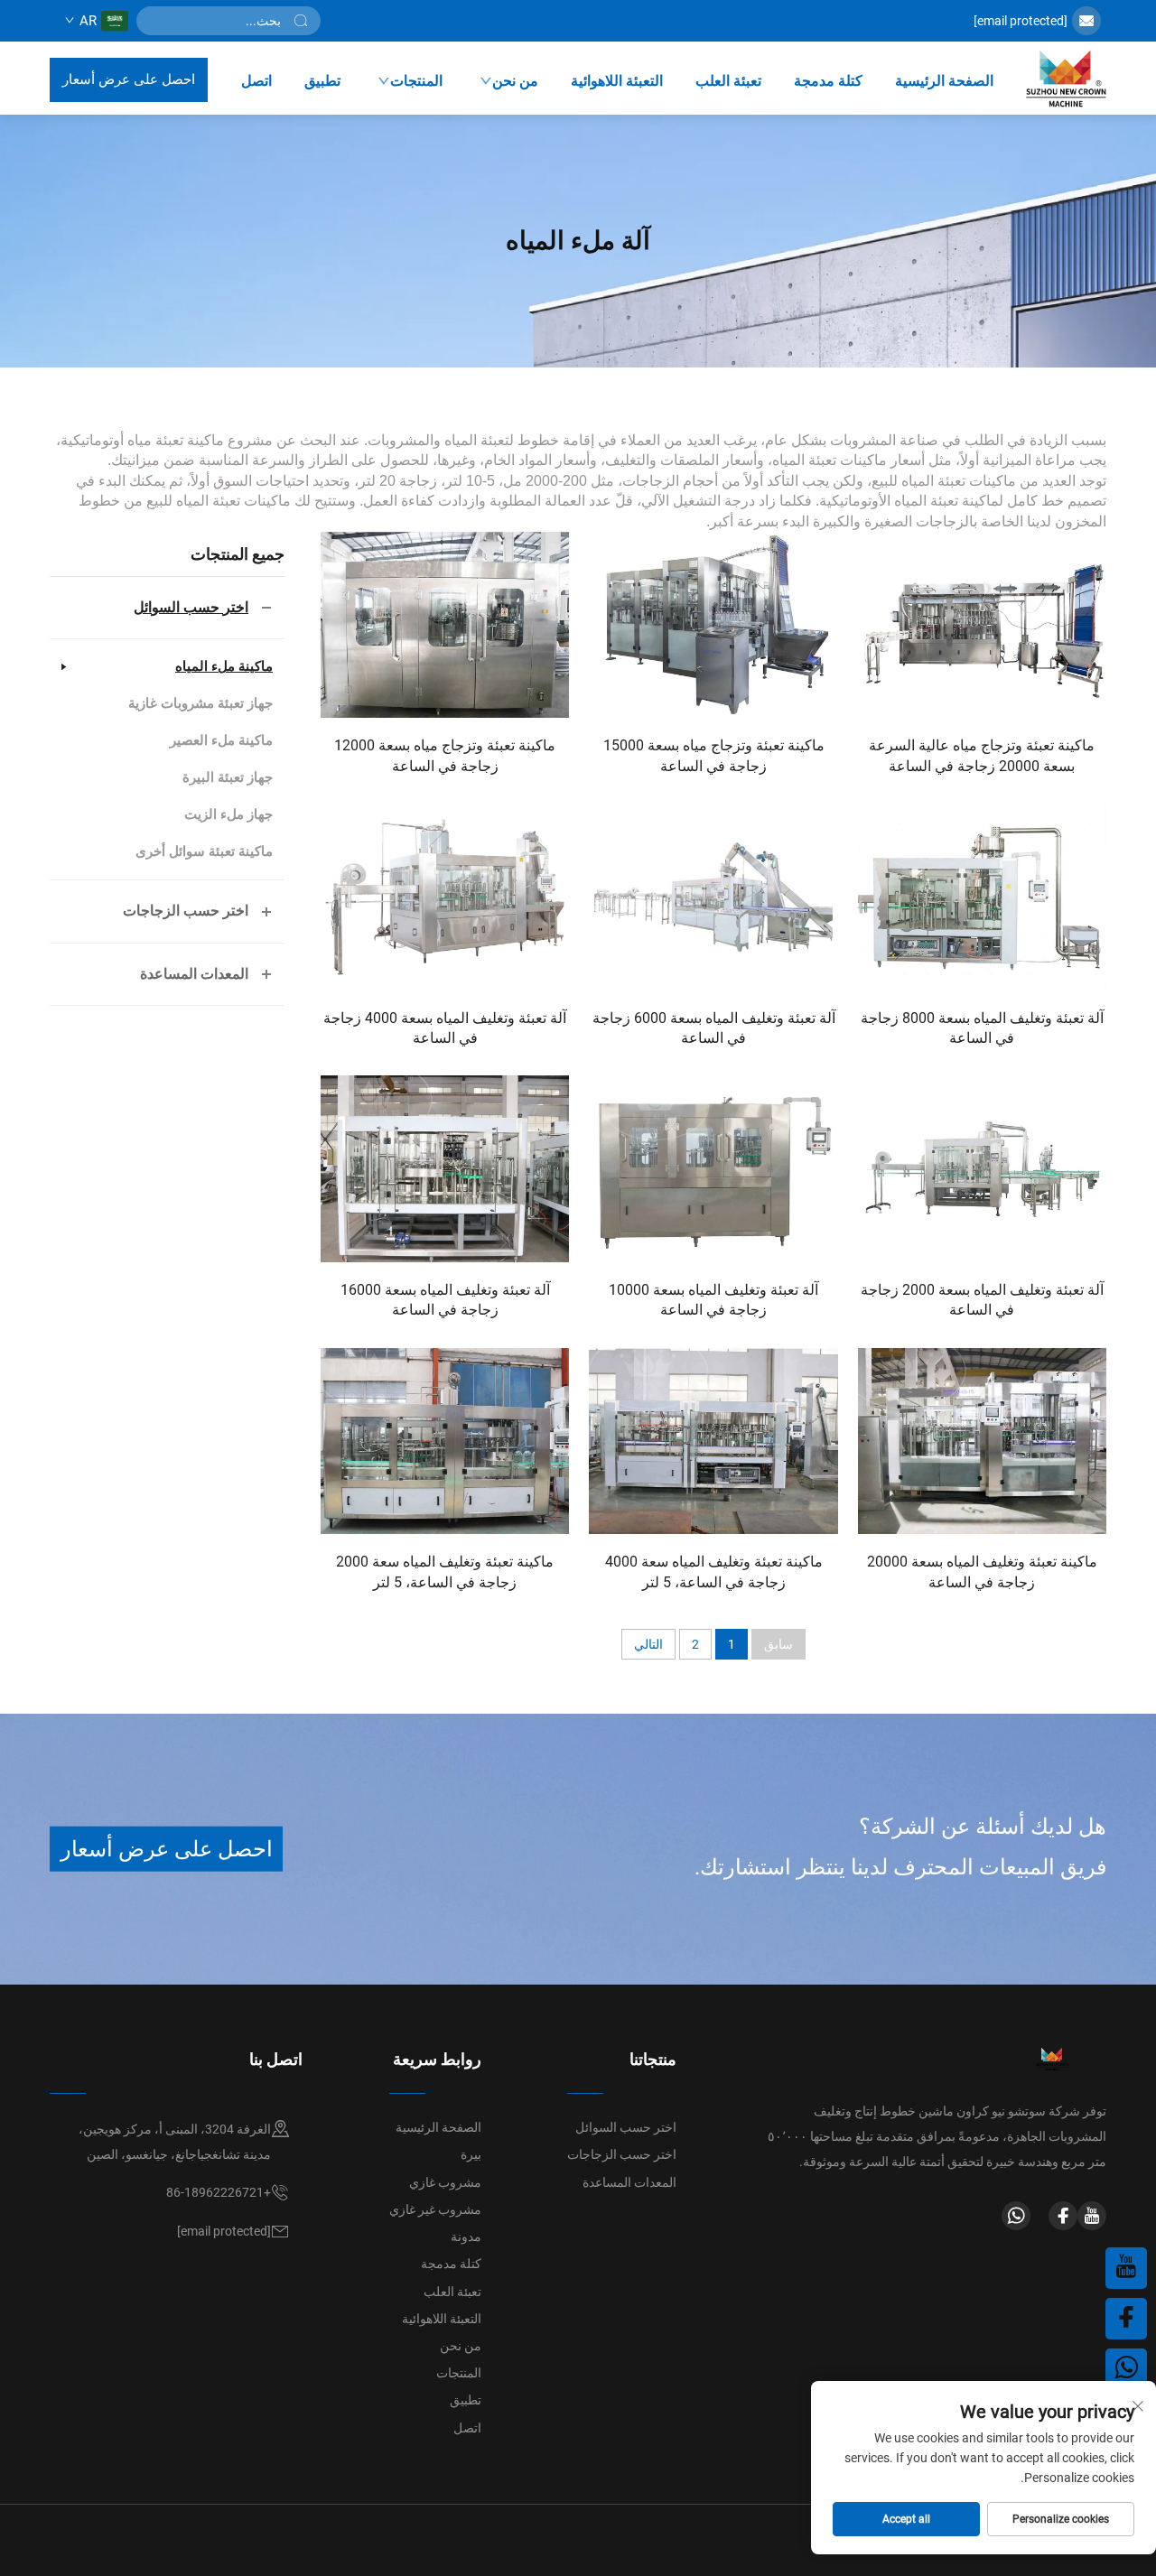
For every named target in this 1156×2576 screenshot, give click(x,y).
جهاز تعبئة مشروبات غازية (200, 703)
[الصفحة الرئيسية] (1066, 79)
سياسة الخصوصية (353, 2539)
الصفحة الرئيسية (944, 81)
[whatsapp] (1016, 2216)
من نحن (515, 81)
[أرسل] (301, 21)
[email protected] (1021, 21)
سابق (778, 1644)
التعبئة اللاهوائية (617, 81)
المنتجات (416, 81)
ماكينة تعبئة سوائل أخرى (204, 851)
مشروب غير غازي (435, 2209)
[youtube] (1092, 2216)
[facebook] (1063, 2216)
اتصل (256, 81)
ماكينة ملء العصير (221, 740)
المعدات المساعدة (194, 974)
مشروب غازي (445, 2182)
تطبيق (322, 81)
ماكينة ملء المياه (224, 666)
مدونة (466, 2237)
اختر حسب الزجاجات (186, 911)
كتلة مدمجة (828, 81)
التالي (648, 1644)
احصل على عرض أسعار (129, 79)
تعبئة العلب (728, 81)
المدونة (264, 2539)
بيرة (471, 2154)
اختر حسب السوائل (191, 607)
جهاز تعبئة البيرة (228, 777)
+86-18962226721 (219, 2192)
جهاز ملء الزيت (228, 814)
